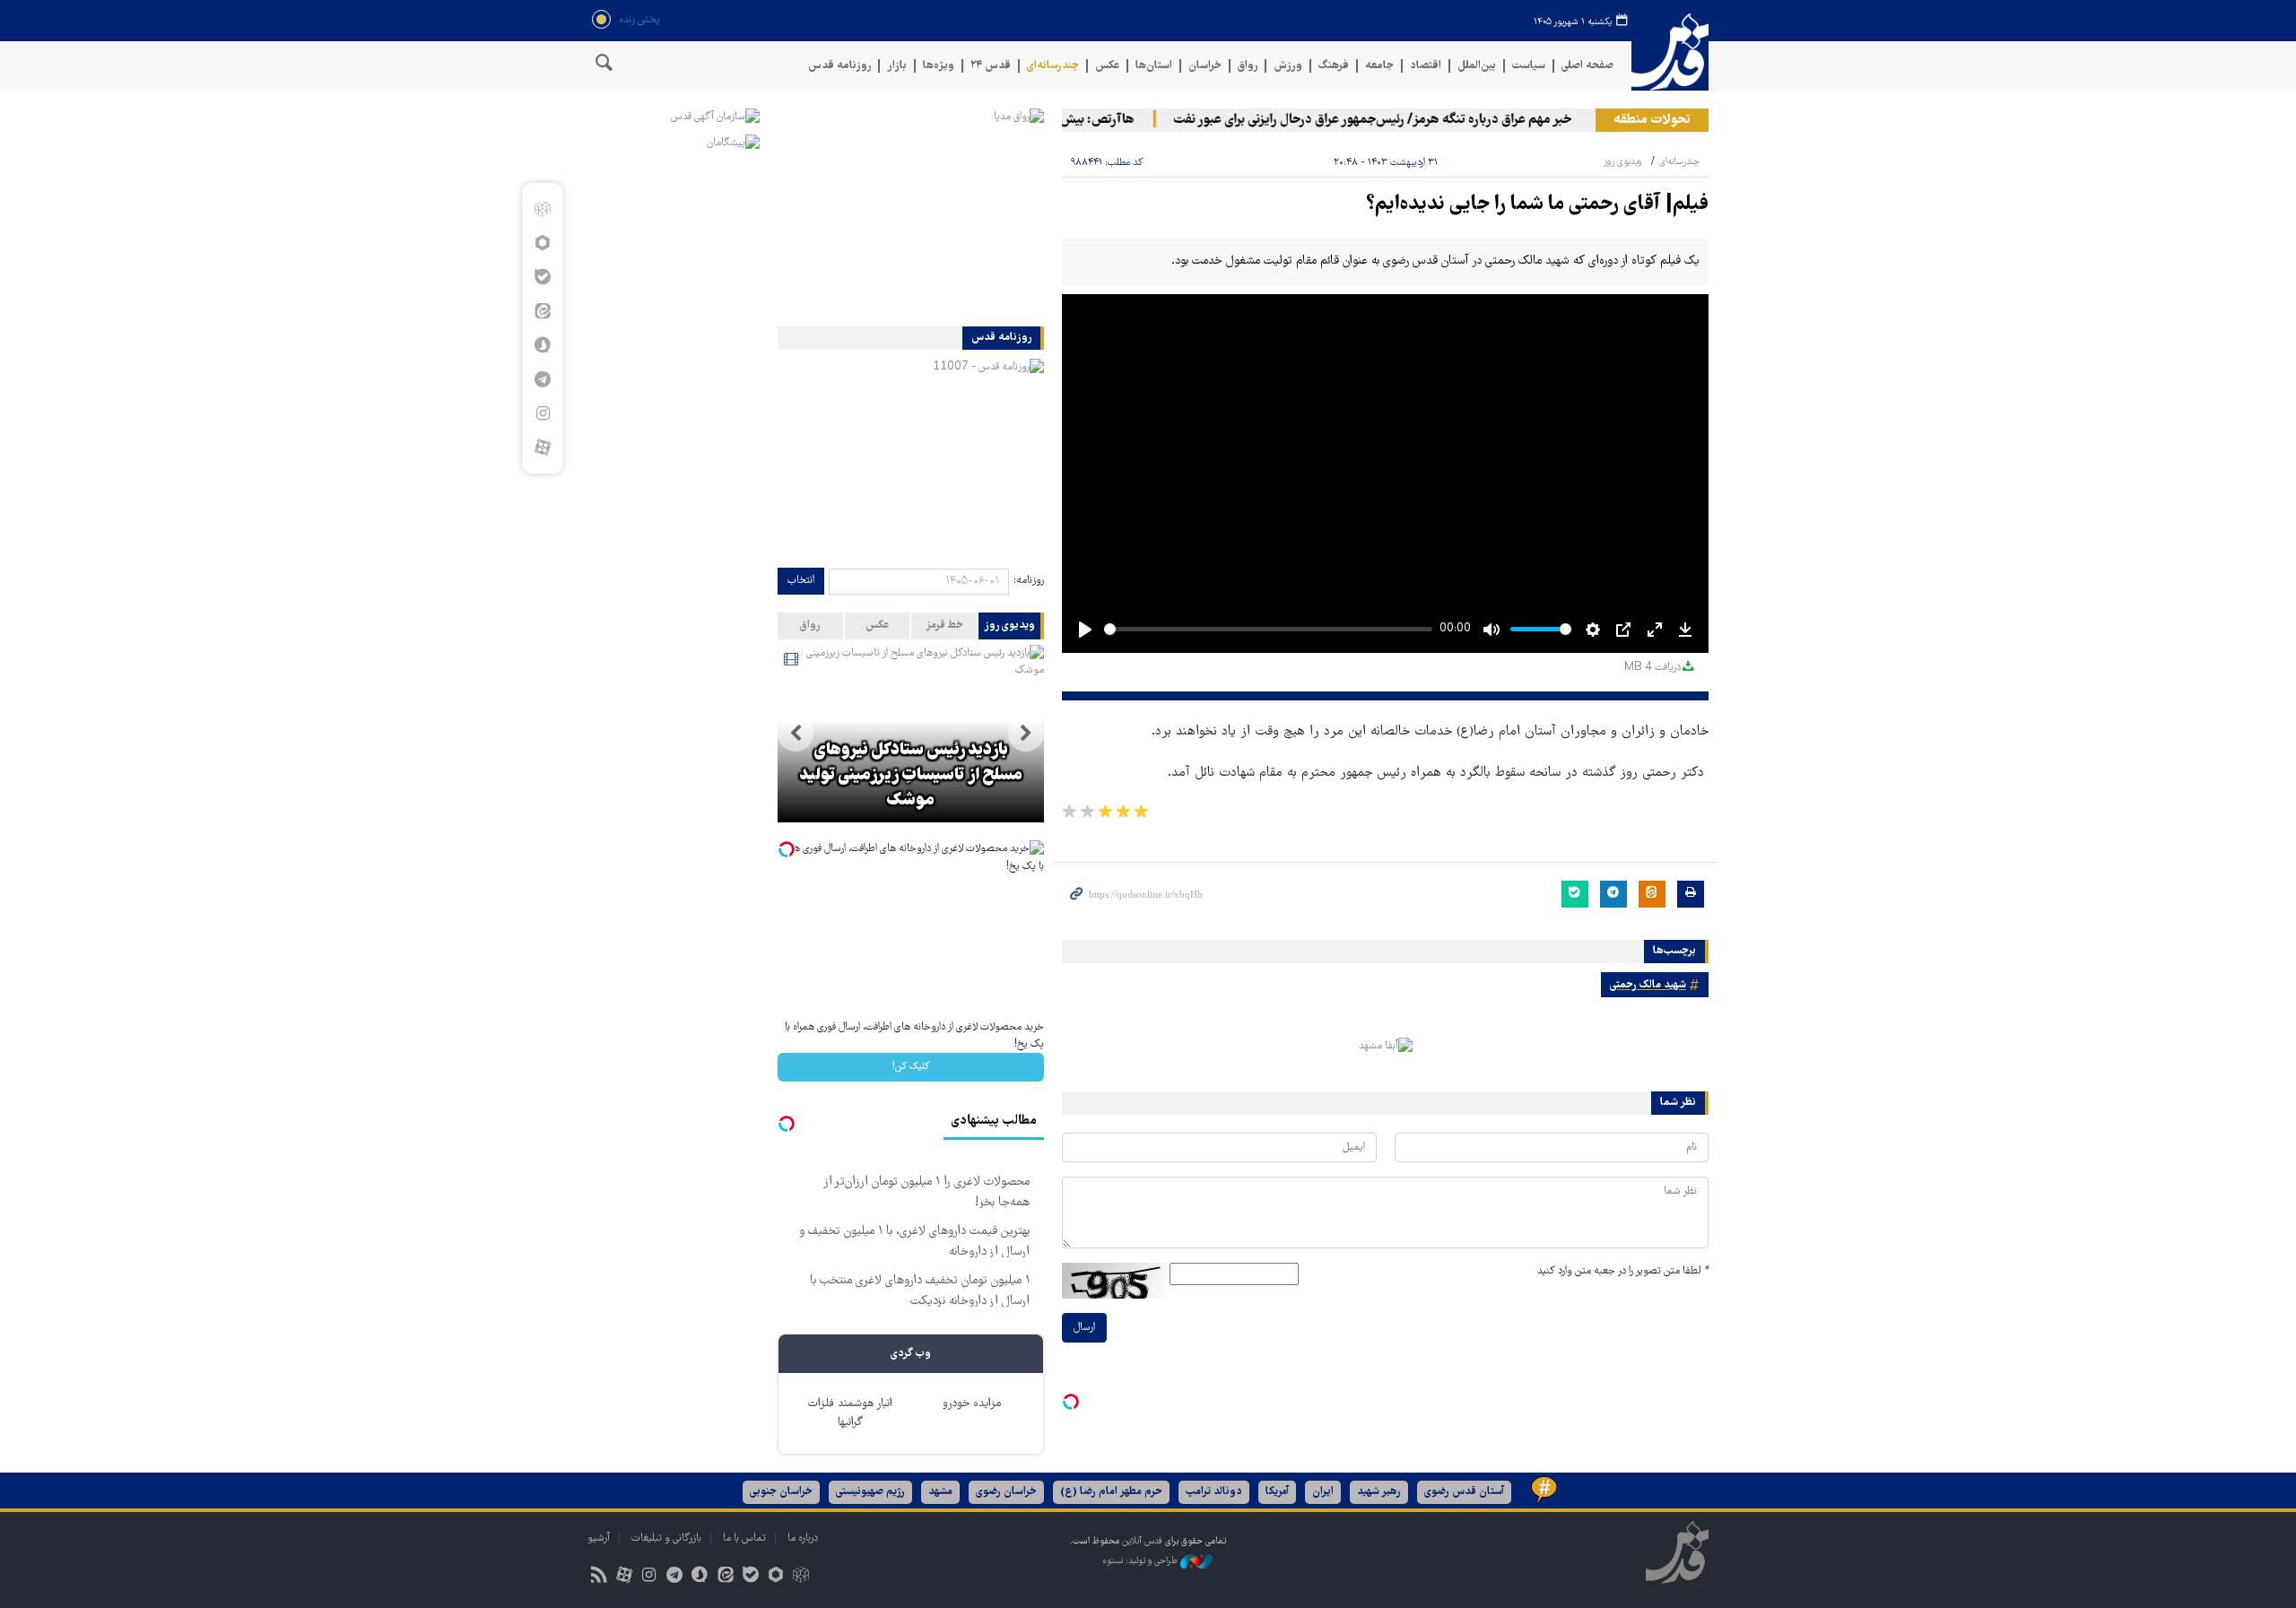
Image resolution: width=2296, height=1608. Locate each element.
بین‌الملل (1477, 66)
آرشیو (599, 1538)
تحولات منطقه (1652, 120)
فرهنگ (1334, 66)
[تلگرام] (542, 379)
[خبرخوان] (599, 1577)
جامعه (1379, 66)
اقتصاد (1426, 66)
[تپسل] (1071, 1402)
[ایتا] (542, 311)
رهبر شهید (1379, 1492)
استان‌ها (1154, 66)
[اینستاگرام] (542, 413)
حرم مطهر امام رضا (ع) (1111, 1492)
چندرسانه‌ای (1053, 66)
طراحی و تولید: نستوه (1141, 1561)
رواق (1248, 66)
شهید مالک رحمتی (1648, 985)
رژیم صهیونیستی (870, 1492)
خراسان (1205, 66)
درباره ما (803, 1538)
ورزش (1288, 66)
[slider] (1268, 629)
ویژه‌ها (939, 66)
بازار (897, 66)
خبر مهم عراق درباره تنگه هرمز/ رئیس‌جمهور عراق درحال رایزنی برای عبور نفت (1399, 120)
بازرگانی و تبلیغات (666, 1538)
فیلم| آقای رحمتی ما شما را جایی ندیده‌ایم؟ (1537, 205)
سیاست (1529, 66)
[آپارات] (542, 448)
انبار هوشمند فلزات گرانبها (850, 1413)
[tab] (1011, 626)
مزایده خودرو (972, 1404)
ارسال (1084, 1328)
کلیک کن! (911, 1067)
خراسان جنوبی (781, 1492)
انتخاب (801, 581)
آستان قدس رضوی (1464, 1492)
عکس (1107, 66)
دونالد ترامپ (1214, 1492)
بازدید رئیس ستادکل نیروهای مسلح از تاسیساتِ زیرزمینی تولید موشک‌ (911, 776)
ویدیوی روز (1622, 162)
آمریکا (1277, 1492)
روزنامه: (1029, 581)
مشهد (940, 1492)
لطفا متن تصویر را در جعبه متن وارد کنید (1623, 1271)
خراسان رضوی (1006, 1492)
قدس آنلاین (1670, 52)
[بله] (542, 277)
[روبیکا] (542, 209)
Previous (1026, 734)
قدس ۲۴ (991, 66)
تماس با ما (744, 1538)
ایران (1323, 1492)
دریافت (1652, 668)
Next (796, 734)
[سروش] (542, 345)
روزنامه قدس (839, 66)
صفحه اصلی (1587, 66)
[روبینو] (542, 243)
